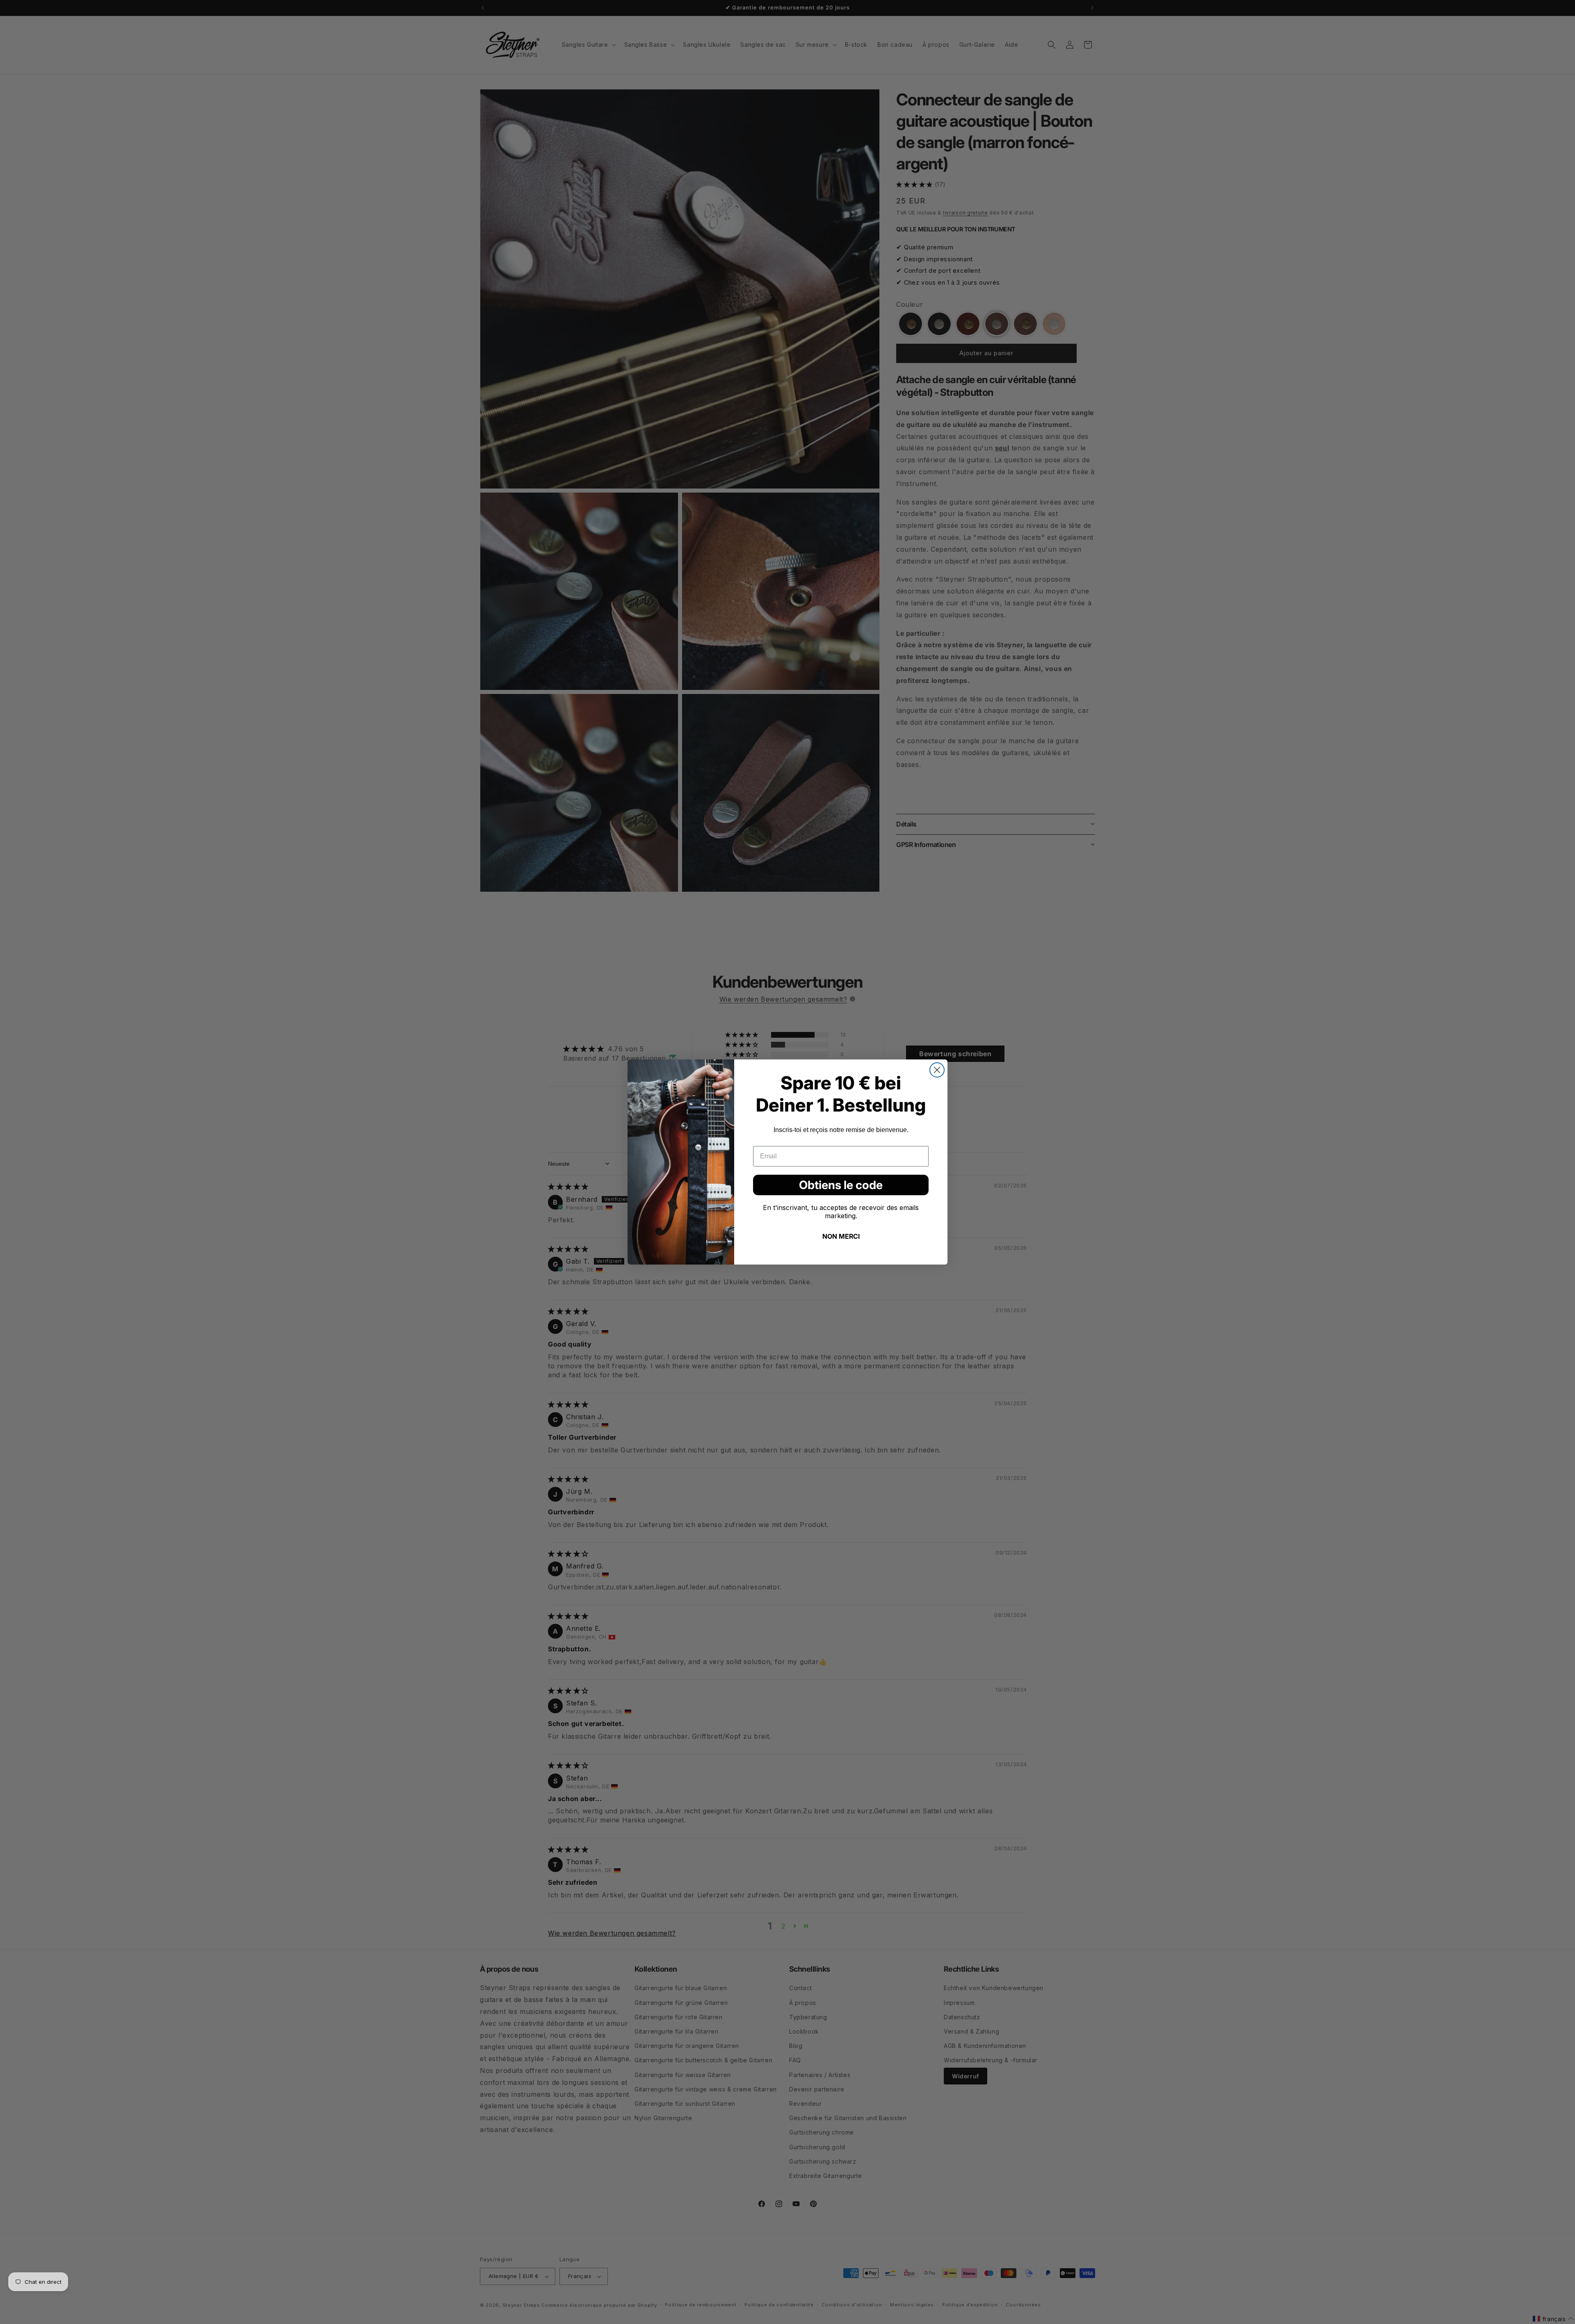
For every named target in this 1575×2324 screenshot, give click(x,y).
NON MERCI (841, 1236)
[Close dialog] (937, 1070)
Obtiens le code (841, 1185)
